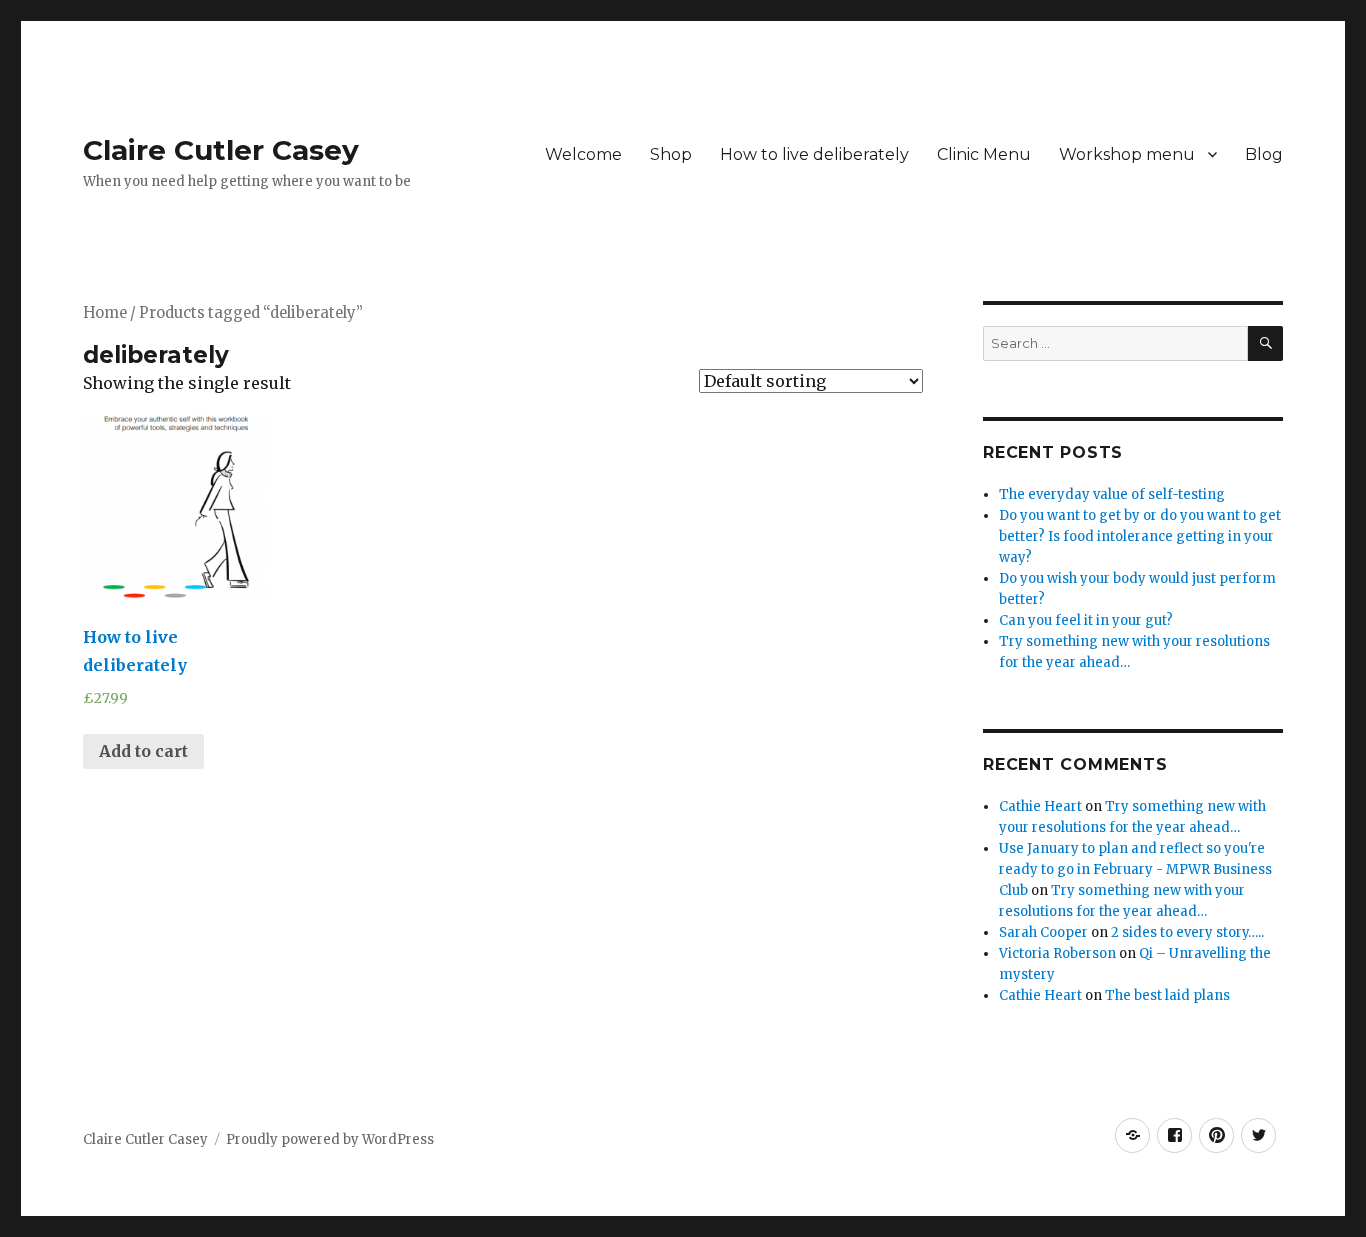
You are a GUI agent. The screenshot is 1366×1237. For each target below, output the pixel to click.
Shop (671, 154)
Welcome (583, 154)
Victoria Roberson (1057, 953)
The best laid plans (1167, 995)
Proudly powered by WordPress (330, 1139)
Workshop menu (1127, 154)
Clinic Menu (984, 154)
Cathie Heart (1040, 806)
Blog (1264, 154)
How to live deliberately (814, 154)
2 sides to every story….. (1187, 932)
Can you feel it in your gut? (1086, 620)
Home (105, 313)
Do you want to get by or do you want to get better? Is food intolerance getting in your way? (1140, 536)
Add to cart (143, 751)
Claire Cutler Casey (221, 150)
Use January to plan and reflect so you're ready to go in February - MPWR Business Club (1135, 869)
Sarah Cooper (1043, 932)
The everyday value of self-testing (1112, 494)
